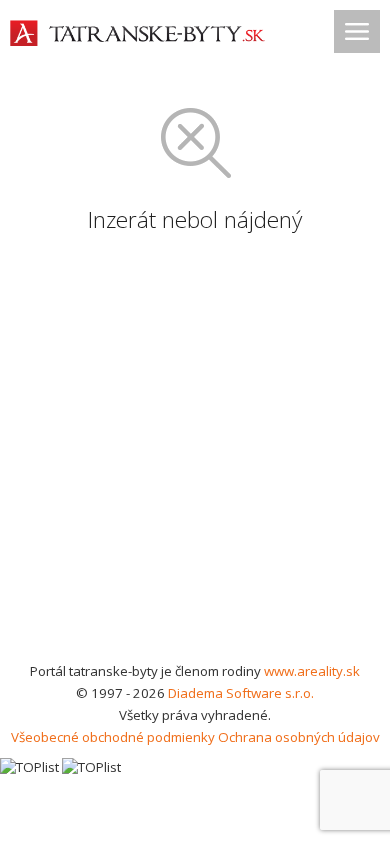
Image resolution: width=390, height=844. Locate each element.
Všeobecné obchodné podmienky (113, 737)
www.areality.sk (312, 671)
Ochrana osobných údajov (299, 737)
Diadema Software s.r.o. (241, 693)
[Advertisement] (195, 455)
